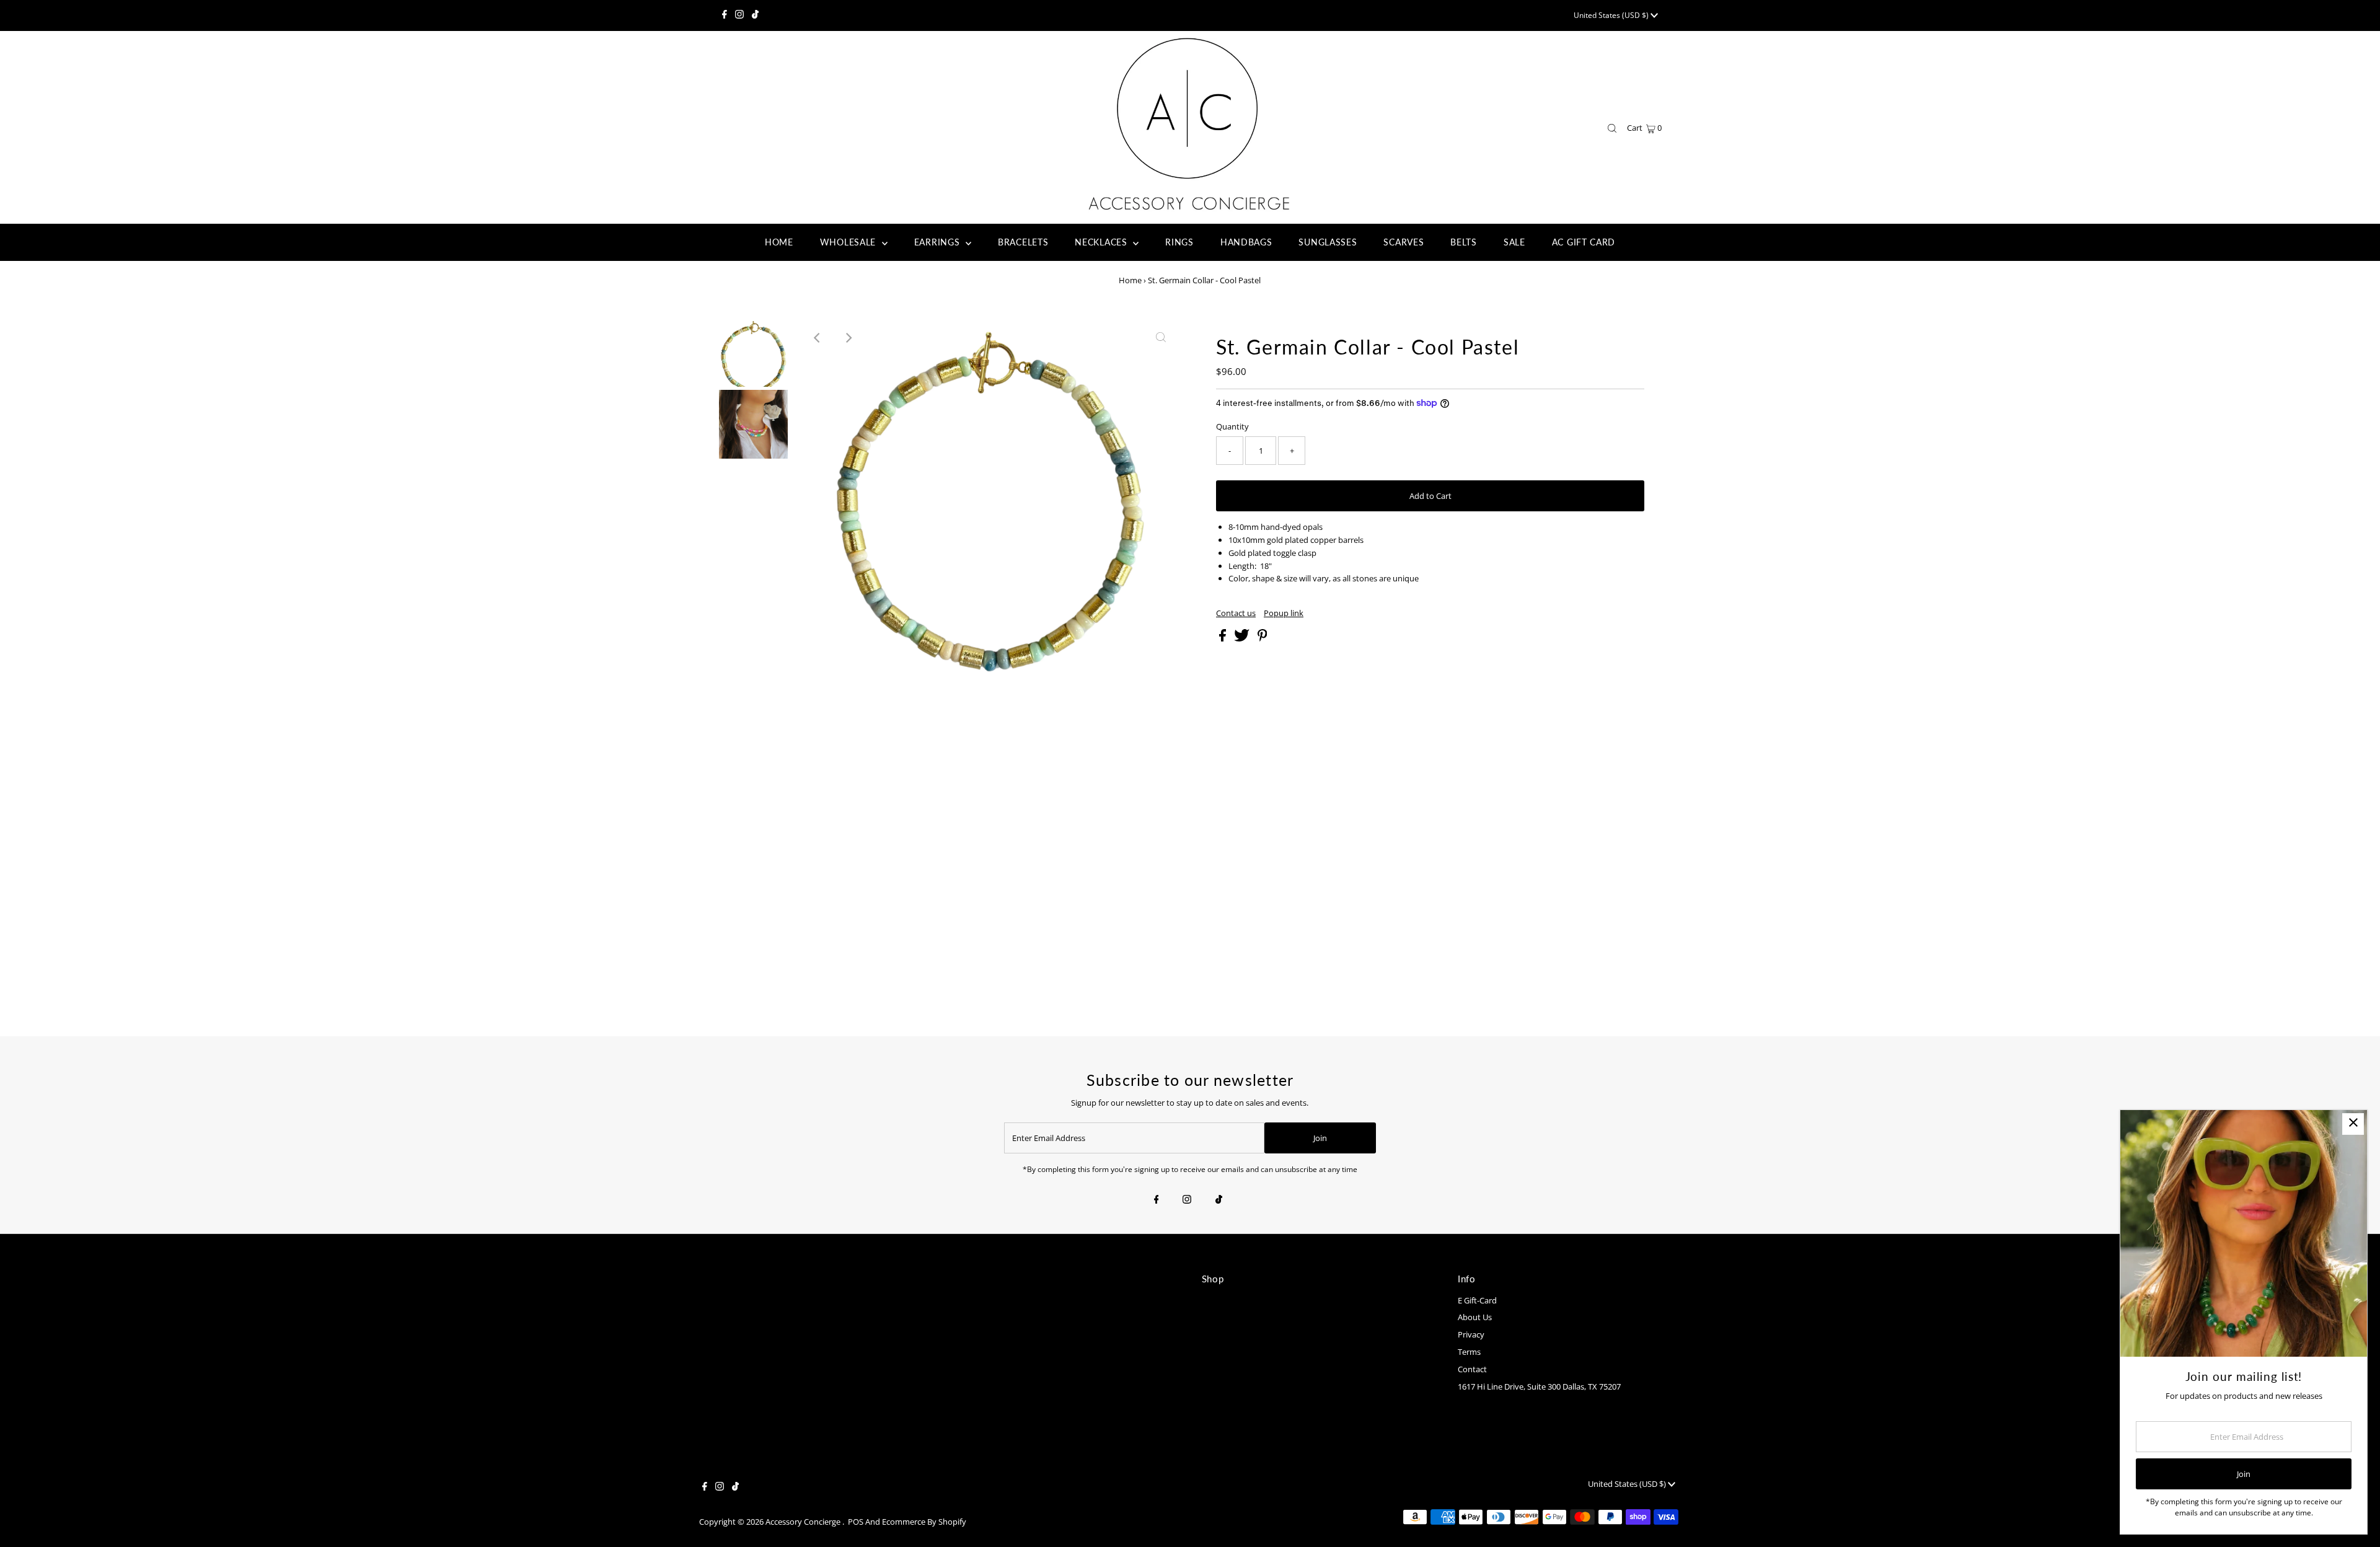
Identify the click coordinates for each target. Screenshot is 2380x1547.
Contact (1472, 1369)
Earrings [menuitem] (938, 242)
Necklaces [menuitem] (1102, 242)
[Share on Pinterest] (1263, 638)
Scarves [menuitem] (1404, 242)
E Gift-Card (1477, 1300)
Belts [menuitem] (1464, 242)
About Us (1475, 1317)
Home (1130, 280)
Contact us (1236, 613)
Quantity (1232, 426)
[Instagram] (739, 15)
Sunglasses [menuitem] (1328, 242)
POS (856, 1522)
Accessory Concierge (804, 1522)
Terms (1469, 1352)
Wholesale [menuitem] (849, 242)
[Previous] (818, 338)
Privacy (1471, 1334)
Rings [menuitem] (1179, 242)
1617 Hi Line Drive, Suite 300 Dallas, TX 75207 (1539, 1386)
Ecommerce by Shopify (924, 1522)
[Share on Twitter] (1243, 638)
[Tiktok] (755, 15)
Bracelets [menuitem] (1023, 242)
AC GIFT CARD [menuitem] (1584, 242)
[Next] (848, 338)
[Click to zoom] (1161, 338)
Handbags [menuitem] (1246, 242)
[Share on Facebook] (1223, 638)
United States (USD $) (1612, 15)
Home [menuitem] (779, 242)
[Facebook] (725, 15)
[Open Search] (1612, 129)
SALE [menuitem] (1514, 242)
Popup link (1284, 613)
